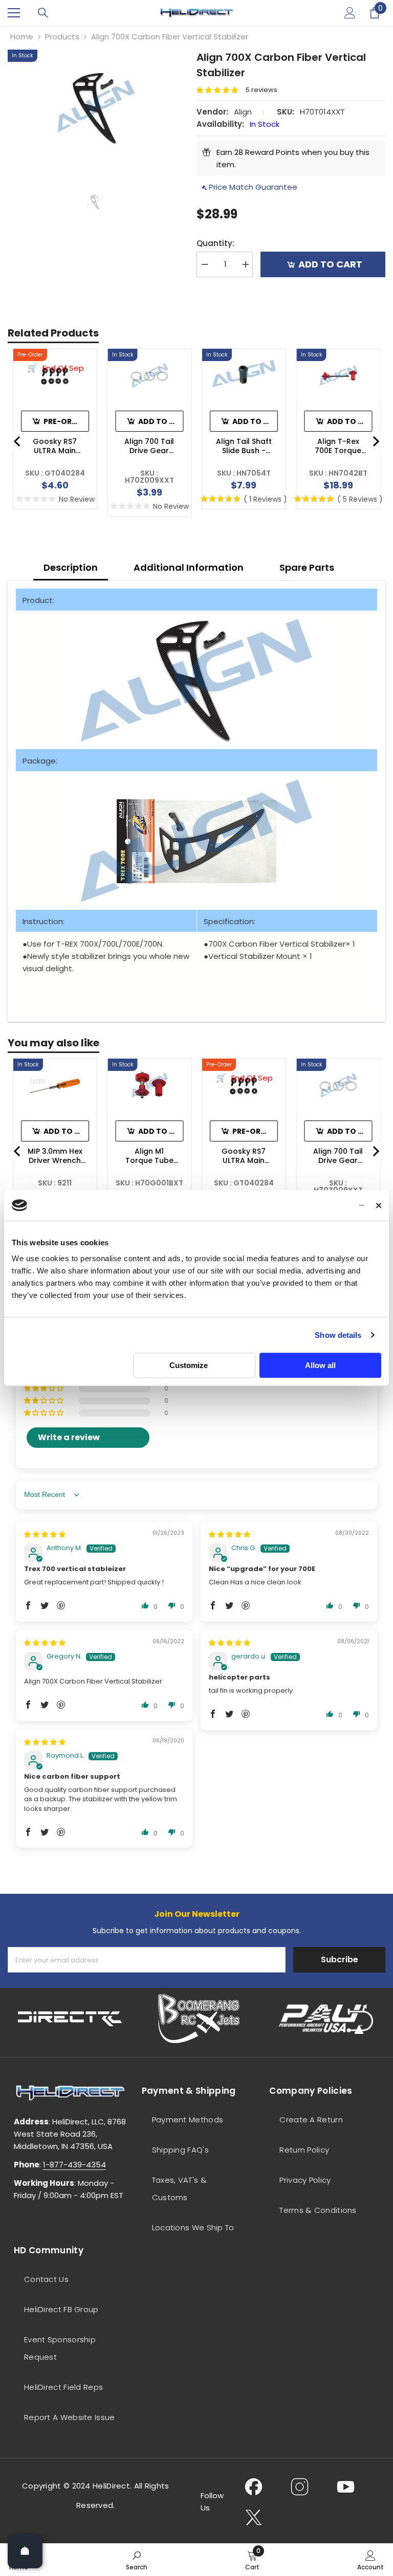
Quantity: (215, 243)
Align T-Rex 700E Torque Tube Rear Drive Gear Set (338, 446)
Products (62, 37)
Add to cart (330, 264)
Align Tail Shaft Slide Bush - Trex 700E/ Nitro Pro (244, 446)
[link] (137, 2560)
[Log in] (350, 13)
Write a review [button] (69, 1437)
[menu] (14, 13)
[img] (45, 1535)
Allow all (320, 1365)
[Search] (43, 13)
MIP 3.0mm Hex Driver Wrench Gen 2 (55, 1156)
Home (22, 37)
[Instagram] (300, 2487)
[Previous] (18, 441)
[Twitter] (254, 2517)
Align (243, 112)
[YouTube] (346, 2487)
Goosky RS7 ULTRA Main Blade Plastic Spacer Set (55, 446)
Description (71, 567)
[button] (221, 90)
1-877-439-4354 (74, 2165)
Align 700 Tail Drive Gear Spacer (149, 446)
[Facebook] (254, 2487)
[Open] (25, 2551)
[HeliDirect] (70, 2019)
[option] (94, 107)
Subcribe (340, 1959)
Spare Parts (307, 567)
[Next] (375, 441)
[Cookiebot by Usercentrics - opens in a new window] (320, 1205)
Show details (338, 1335)
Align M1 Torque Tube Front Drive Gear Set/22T (149, 1156)
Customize (189, 1365)
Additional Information (189, 567)
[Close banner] (379, 1205)
